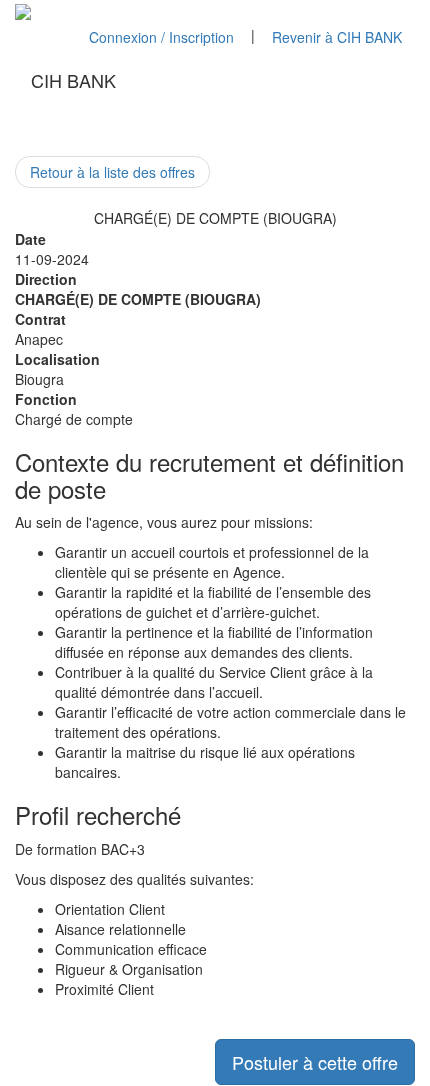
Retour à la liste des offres (112, 172)
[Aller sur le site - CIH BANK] (23, 10)
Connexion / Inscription (161, 37)
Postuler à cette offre (315, 1062)
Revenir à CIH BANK (337, 37)
